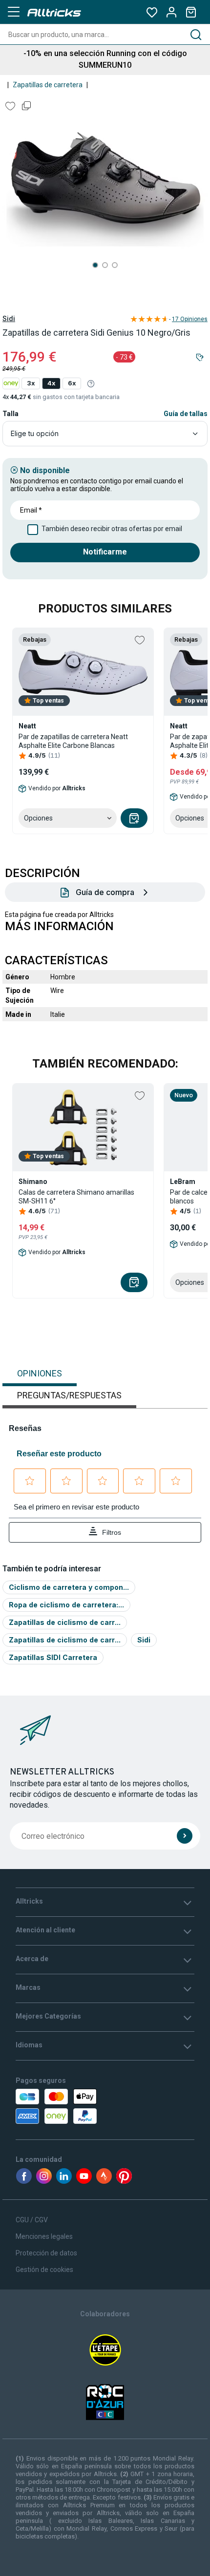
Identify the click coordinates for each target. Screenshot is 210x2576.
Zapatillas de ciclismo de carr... (65, 1622)
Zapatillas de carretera (48, 85)
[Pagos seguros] (72, 2106)
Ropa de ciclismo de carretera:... (66, 1605)
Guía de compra (105, 892)
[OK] (185, 1836)
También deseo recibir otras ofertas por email (112, 529)
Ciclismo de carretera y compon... (69, 1587)
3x (31, 383)
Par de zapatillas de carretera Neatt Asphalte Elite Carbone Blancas (73, 741)
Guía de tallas (186, 414)
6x (72, 383)
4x (51, 383)
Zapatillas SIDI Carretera (53, 1657)
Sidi (9, 319)
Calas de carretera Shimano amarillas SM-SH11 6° (76, 1197)
